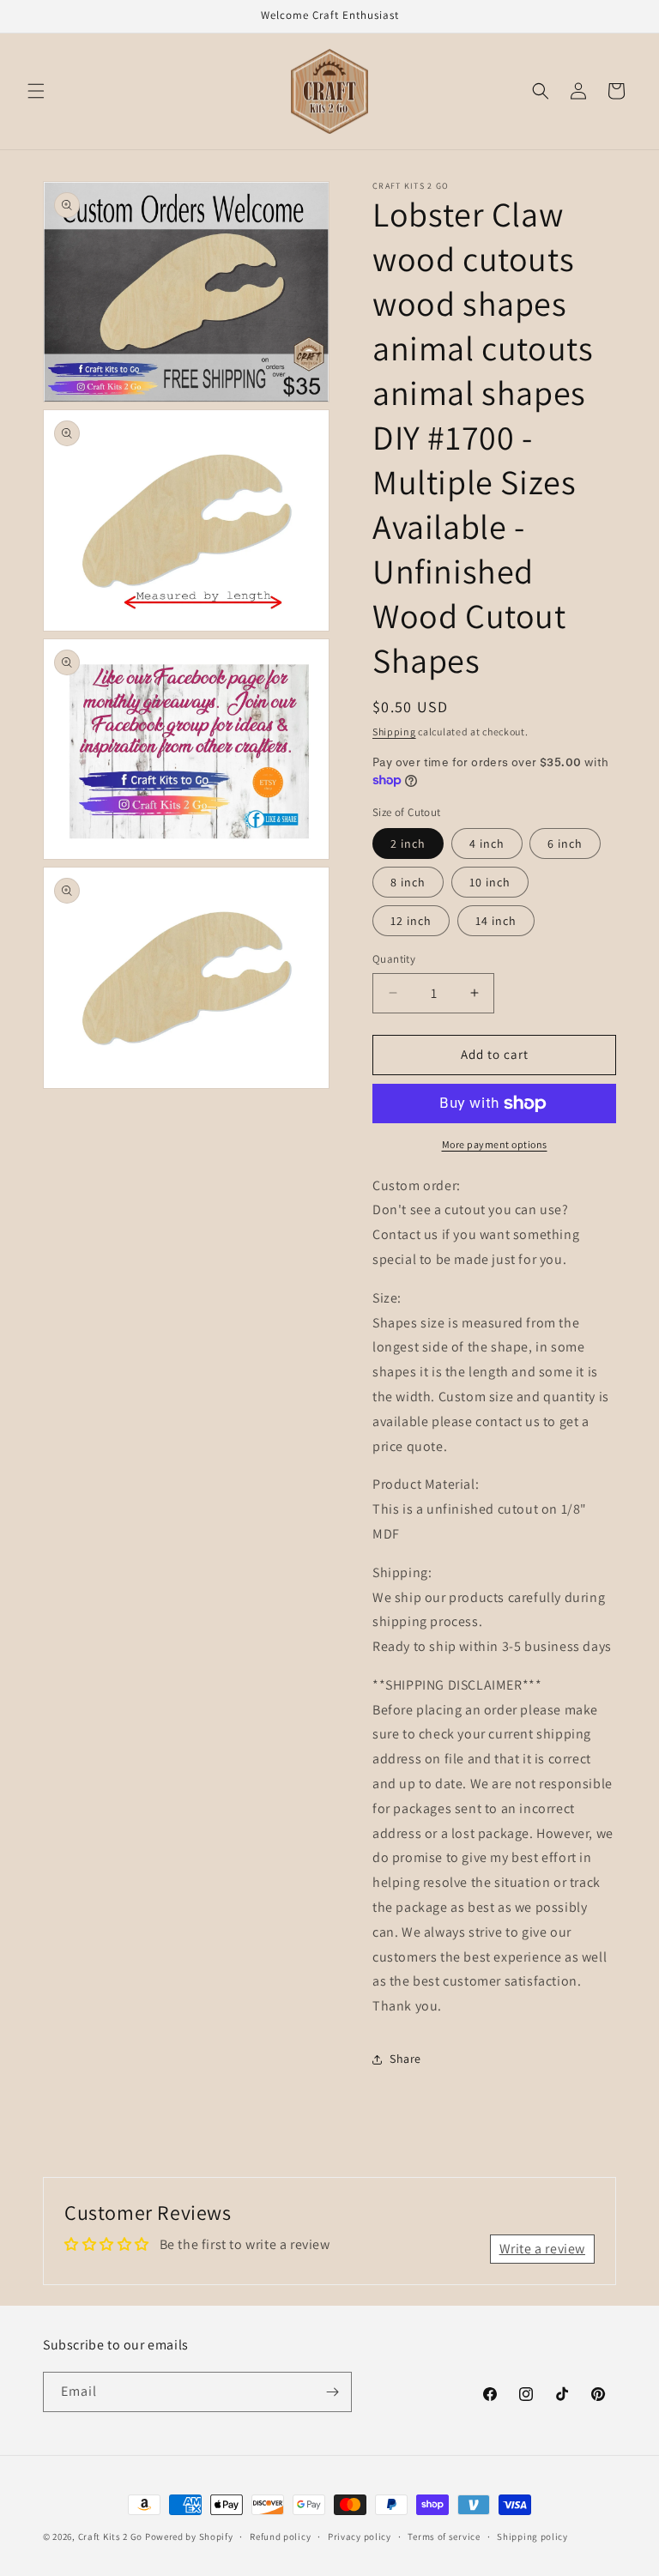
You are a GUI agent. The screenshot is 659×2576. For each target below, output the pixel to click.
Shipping (394, 732)
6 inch (565, 844)
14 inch (496, 921)
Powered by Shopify (189, 2537)
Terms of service (444, 2537)
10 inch (490, 882)
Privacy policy (360, 2537)
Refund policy (280, 2537)
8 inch (408, 882)
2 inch (408, 844)
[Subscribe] (332, 2392)
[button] (36, 91)
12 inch (411, 921)
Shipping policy (532, 2537)
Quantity (394, 959)
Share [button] (405, 2059)
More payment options (495, 1144)
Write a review (542, 2249)
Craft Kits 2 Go (111, 2537)
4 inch (487, 844)
